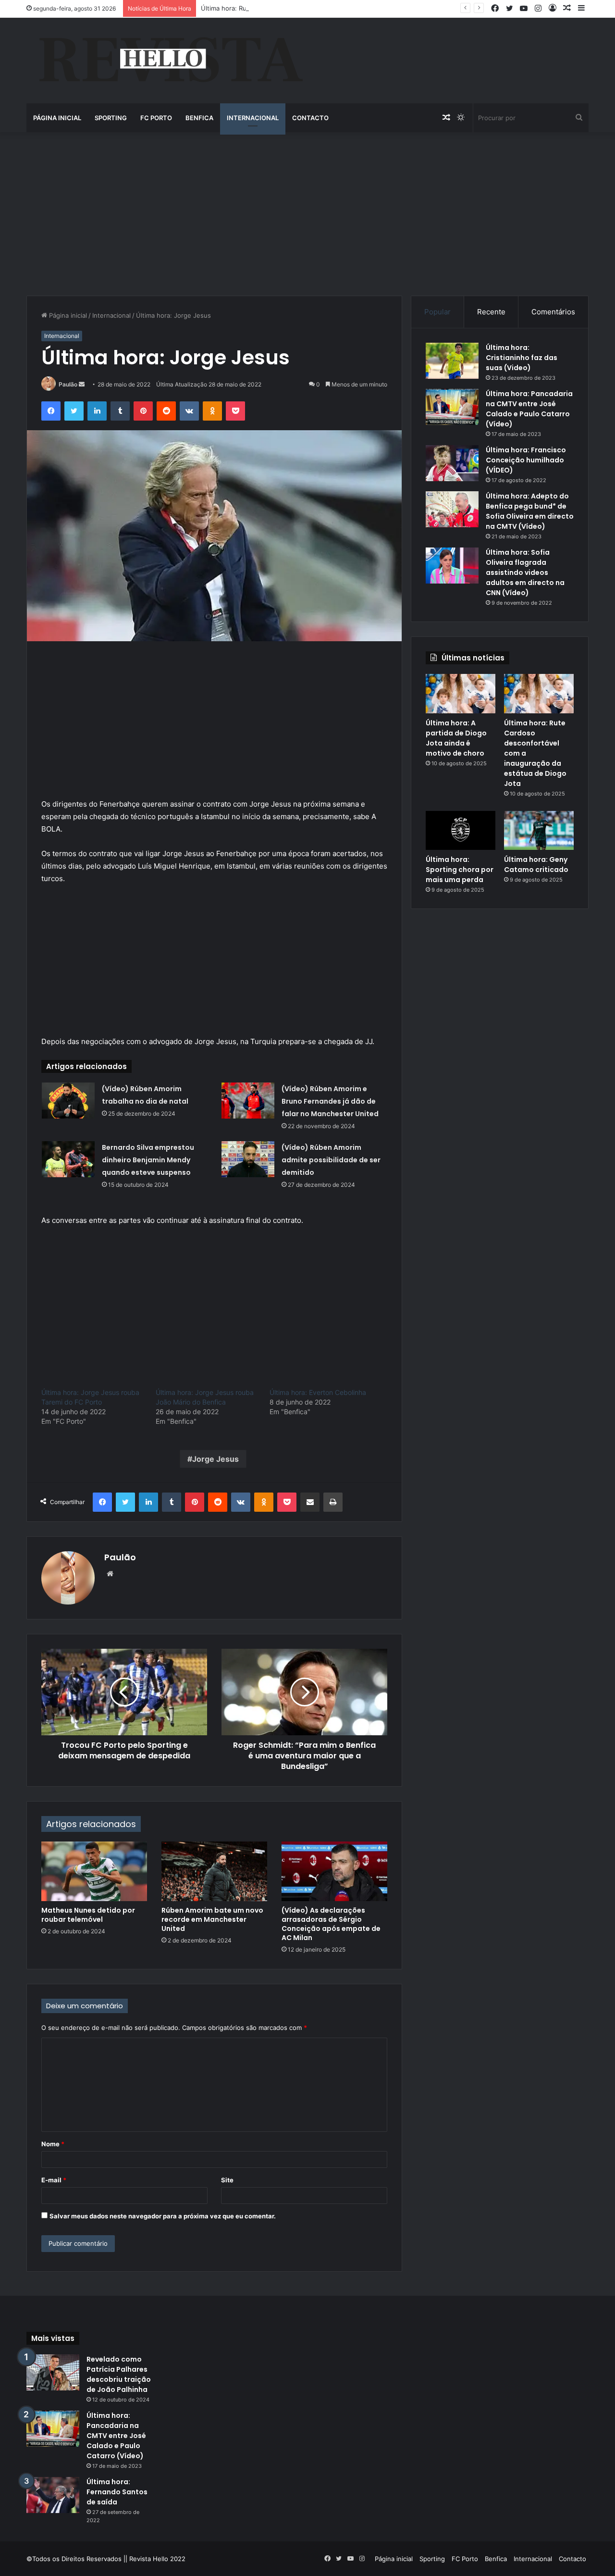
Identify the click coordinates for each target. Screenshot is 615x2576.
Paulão (68, 384)
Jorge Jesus (215, 1459)
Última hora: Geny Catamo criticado (536, 865)
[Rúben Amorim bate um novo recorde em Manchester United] (214, 1871)
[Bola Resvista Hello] (170, 61)
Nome (53, 2144)
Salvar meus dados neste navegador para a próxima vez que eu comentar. (163, 2216)
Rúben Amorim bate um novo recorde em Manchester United (212, 1919)
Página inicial (57, 118)
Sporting (111, 118)
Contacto (310, 118)
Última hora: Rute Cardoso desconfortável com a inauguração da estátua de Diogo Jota (332, 8)
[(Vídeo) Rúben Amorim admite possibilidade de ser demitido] (248, 1159)
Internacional (253, 118)
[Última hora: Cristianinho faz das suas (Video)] (452, 361)
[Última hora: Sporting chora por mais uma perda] (461, 831)
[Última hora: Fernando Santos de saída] (53, 2495)
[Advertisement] (307, 214)
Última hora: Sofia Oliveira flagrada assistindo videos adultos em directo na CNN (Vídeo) (525, 572)
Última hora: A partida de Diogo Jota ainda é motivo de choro (456, 738)
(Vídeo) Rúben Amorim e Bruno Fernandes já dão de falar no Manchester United (330, 1101)
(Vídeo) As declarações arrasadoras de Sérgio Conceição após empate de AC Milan (331, 1924)
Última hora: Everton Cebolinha (318, 1392)
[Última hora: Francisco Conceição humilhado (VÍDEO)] (452, 463)
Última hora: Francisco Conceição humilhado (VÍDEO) (526, 460)
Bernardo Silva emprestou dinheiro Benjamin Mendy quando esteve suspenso (148, 1160)
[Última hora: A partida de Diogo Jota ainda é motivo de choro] (461, 694)
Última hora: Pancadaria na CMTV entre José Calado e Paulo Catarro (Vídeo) (529, 409)
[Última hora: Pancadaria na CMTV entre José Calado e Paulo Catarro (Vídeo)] (452, 407)
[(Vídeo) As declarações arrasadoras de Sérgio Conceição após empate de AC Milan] (334, 1871)
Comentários (553, 312)
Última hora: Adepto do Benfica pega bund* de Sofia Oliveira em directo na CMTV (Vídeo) (530, 511)
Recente (491, 312)
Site (227, 2180)
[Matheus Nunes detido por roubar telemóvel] (94, 1871)
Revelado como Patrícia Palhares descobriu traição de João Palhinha (119, 2374)
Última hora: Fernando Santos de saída (117, 2492)
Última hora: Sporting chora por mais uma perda (460, 870)
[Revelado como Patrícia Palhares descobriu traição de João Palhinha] (53, 2372)
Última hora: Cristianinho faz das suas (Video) (522, 358)
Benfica (199, 118)
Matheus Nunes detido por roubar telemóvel (88, 1915)
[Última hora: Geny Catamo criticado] (539, 831)
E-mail (54, 2180)
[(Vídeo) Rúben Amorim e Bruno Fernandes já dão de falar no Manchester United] (248, 1101)
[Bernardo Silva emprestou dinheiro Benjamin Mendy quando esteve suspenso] (68, 1159)
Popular (437, 312)
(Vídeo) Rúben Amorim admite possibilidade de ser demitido (331, 1160)
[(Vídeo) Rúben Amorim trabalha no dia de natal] (68, 1101)
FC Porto (156, 118)
